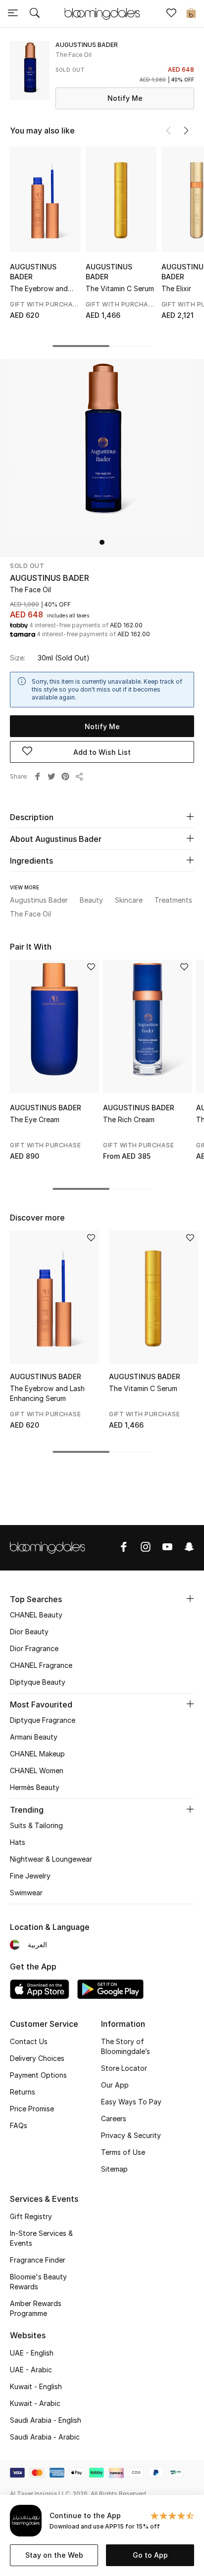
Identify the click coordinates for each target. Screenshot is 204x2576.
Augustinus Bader (33, 272)
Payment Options (38, 2075)
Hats (18, 1842)
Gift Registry (31, 2216)
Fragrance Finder (38, 2260)
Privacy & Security (131, 2135)
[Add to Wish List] (91, 968)
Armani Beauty (34, 1737)
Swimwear (26, 1893)
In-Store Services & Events (41, 2238)
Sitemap (114, 2169)
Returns (23, 2092)
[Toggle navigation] (13, 14)
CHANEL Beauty (36, 1615)
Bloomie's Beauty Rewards (38, 2282)
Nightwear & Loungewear (51, 1859)
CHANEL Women (37, 1770)
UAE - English (32, 2353)
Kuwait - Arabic (35, 2403)
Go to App (150, 2555)
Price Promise (32, 2109)
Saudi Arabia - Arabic (45, 2437)
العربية (37, 1944)
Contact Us (29, 2041)
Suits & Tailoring (36, 1825)
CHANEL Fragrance (41, 1665)
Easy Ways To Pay (131, 2102)
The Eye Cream (35, 1119)
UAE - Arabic (31, 2370)
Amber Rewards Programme (36, 2308)
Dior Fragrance (34, 1648)
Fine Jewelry (30, 1876)
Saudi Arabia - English (46, 2420)
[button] (186, 131)
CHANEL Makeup (37, 1754)
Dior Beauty (29, 1632)
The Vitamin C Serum (120, 288)
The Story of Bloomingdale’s (126, 2046)
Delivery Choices (37, 2058)
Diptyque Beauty (38, 1682)
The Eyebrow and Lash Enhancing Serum (39, 289)
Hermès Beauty (35, 1787)
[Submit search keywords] (35, 14)
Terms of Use (123, 2152)
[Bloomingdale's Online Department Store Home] (102, 13)
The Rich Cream (129, 1119)
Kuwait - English (36, 2386)
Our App (115, 2085)
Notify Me (125, 98)
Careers (114, 2118)
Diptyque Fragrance (43, 1720)
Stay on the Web (54, 2555)
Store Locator (124, 2068)
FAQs (19, 2125)
